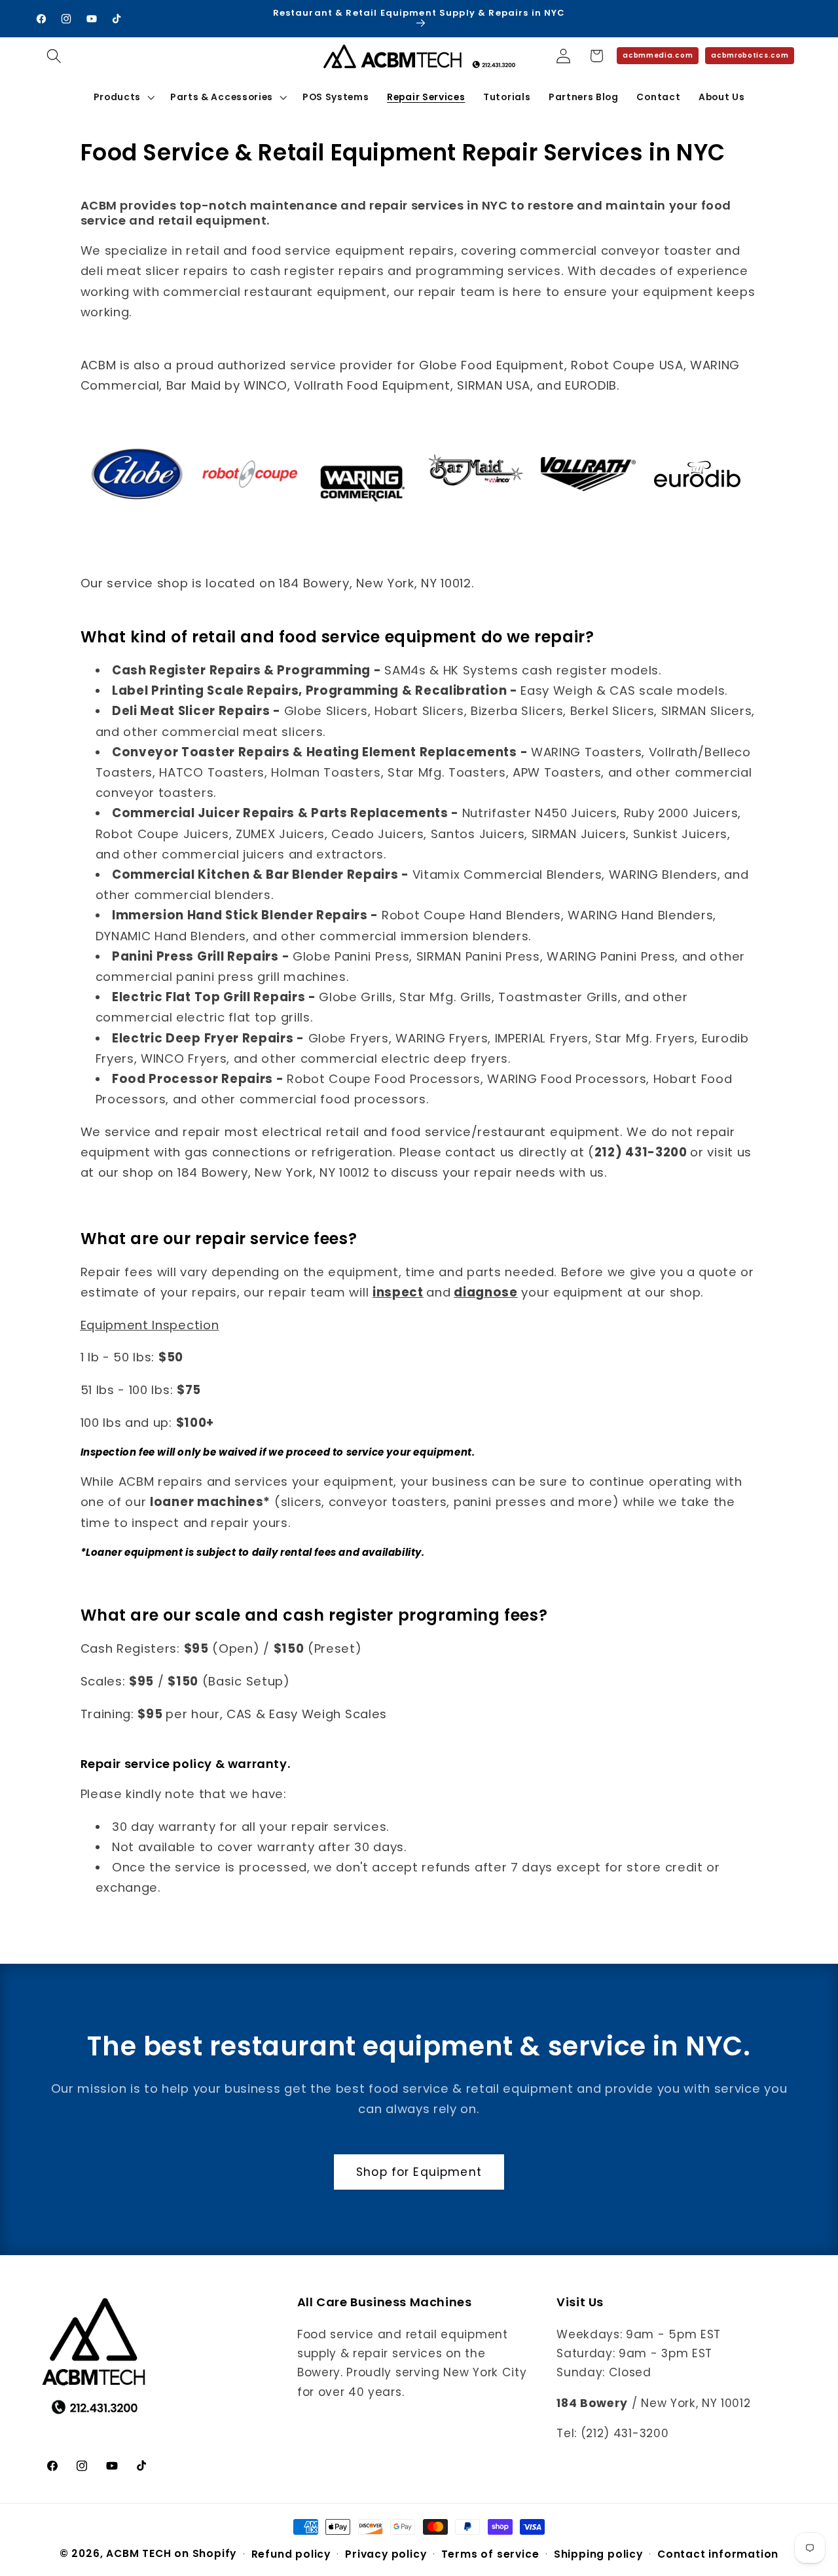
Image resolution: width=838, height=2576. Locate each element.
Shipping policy (598, 2554)
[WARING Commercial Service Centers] (362, 508)
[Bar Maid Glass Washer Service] (476, 493)
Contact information (718, 2554)
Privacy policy (386, 2554)
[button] (55, 56)
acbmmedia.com (658, 55)
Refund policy (291, 2554)
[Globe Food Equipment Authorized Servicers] (137, 508)
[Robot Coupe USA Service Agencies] (250, 487)
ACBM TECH (138, 2553)
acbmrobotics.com (750, 55)
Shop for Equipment (419, 2172)
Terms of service (490, 2554)
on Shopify (205, 2553)
